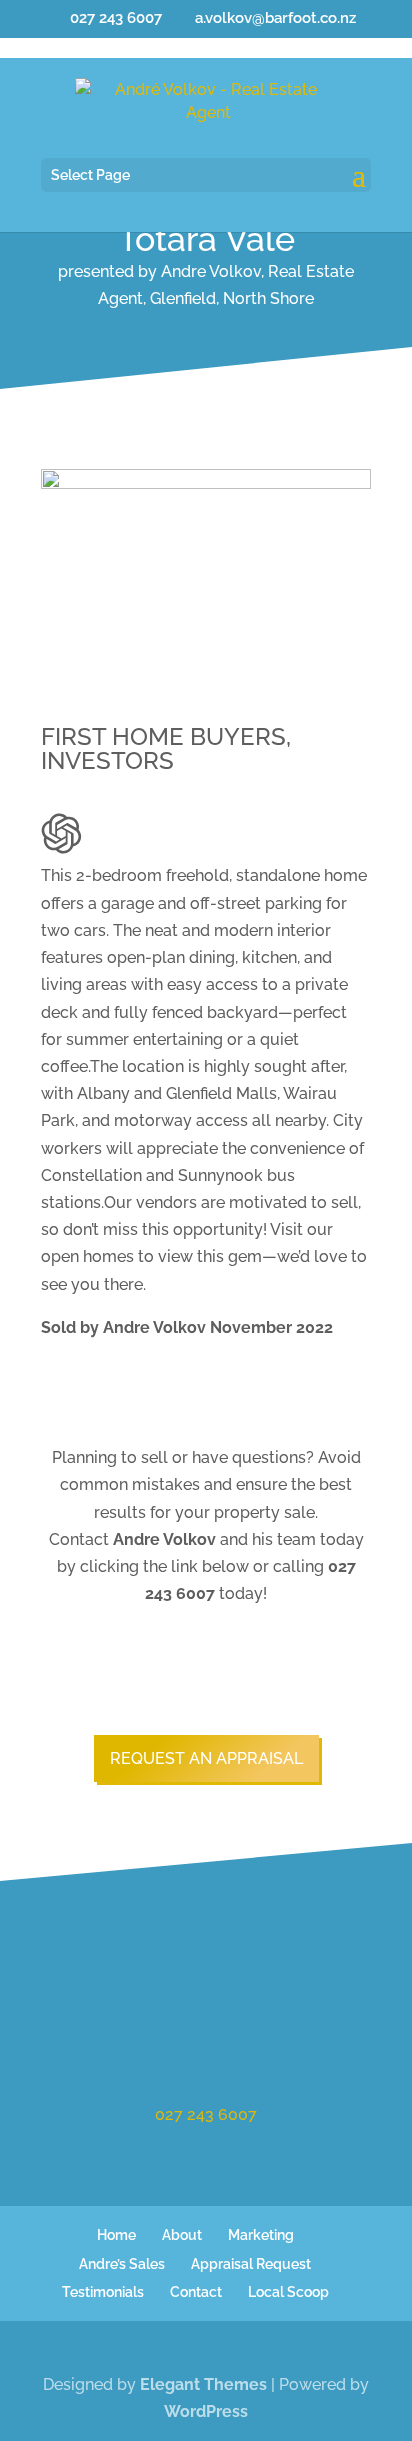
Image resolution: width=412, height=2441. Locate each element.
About (182, 2235)
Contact (196, 2292)
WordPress (206, 2411)
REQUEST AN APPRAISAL (206, 1758)
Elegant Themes (203, 2384)
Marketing (261, 2235)
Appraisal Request (251, 2264)
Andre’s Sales (122, 2264)
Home (116, 2235)
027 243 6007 (206, 2114)
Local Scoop (288, 2292)
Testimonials (103, 2292)
